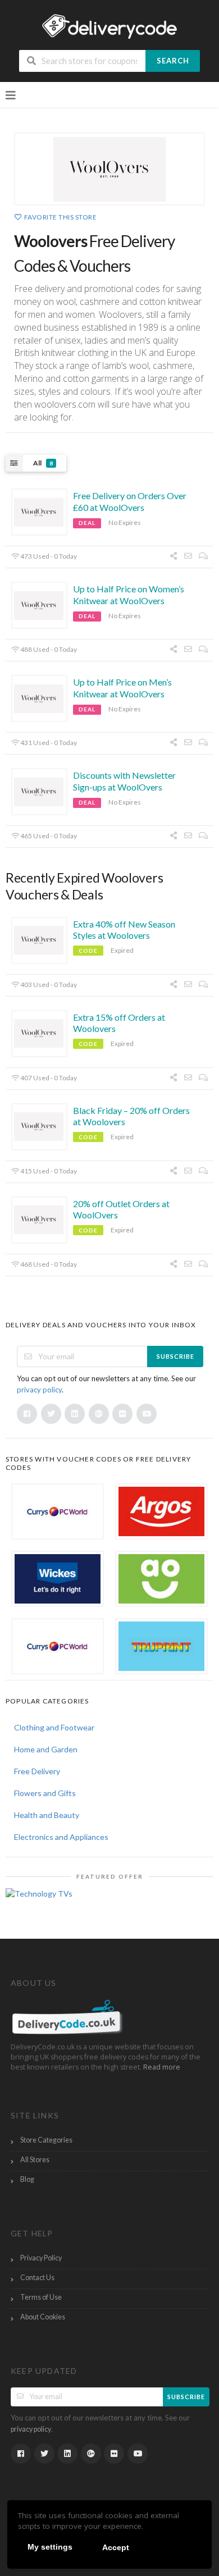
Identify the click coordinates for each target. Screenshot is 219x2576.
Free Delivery (37, 1771)
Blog (27, 2179)
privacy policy (39, 1390)
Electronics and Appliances (61, 1837)
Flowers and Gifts (45, 1793)
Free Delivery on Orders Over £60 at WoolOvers (130, 501)
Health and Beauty (47, 1815)
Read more (162, 2067)
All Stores (35, 2160)
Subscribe (175, 1356)
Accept (116, 2547)
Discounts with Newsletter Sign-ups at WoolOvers (124, 781)
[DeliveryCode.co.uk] (109, 26)
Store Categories (46, 2140)
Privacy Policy (41, 2258)
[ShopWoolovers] (109, 169)
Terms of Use (41, 2297)
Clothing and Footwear (54, 1727)
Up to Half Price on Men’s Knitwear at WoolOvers (122, 688)
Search (173, 61)
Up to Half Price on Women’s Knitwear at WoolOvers (129, 595)
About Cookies (43, 2317)
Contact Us (37, 2278)
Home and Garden (46, 1749)
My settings (50, 2547)
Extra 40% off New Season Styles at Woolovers (124, 930)
